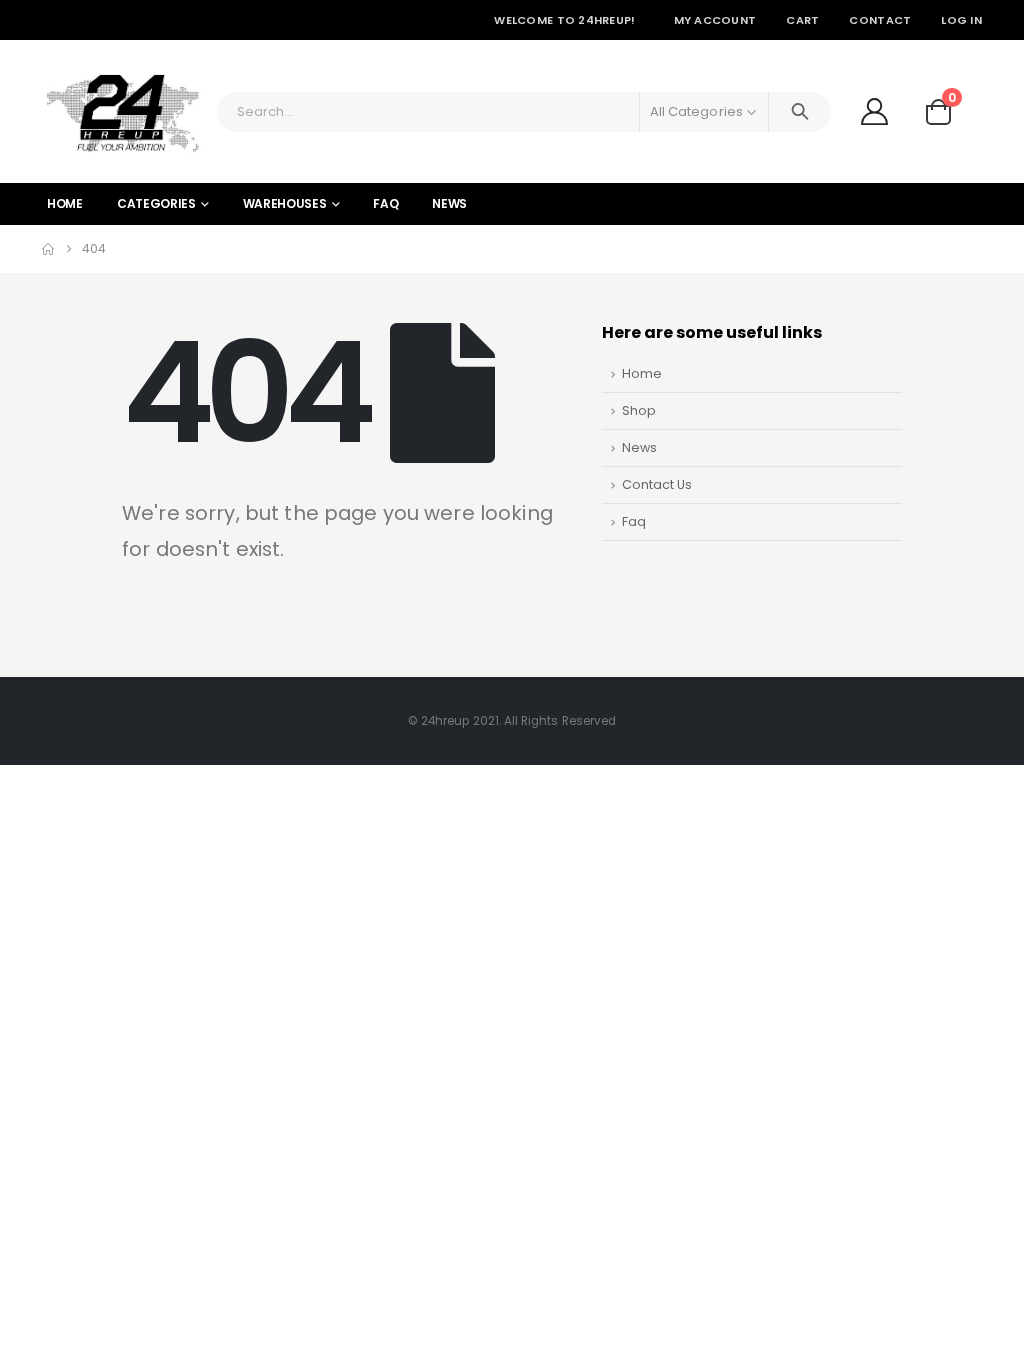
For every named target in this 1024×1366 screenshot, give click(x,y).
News (449, 203)
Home (65, 203)
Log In (961, 20)
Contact (880, 20)
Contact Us (657, 484)
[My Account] (874, 111)
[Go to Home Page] (48, 249)
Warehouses (285, 203)
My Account (715, 20)
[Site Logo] (122, 111)
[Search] (800, 112)
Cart (802, 20)
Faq (634, 521)
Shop (639, 410)
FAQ (385, 203)
